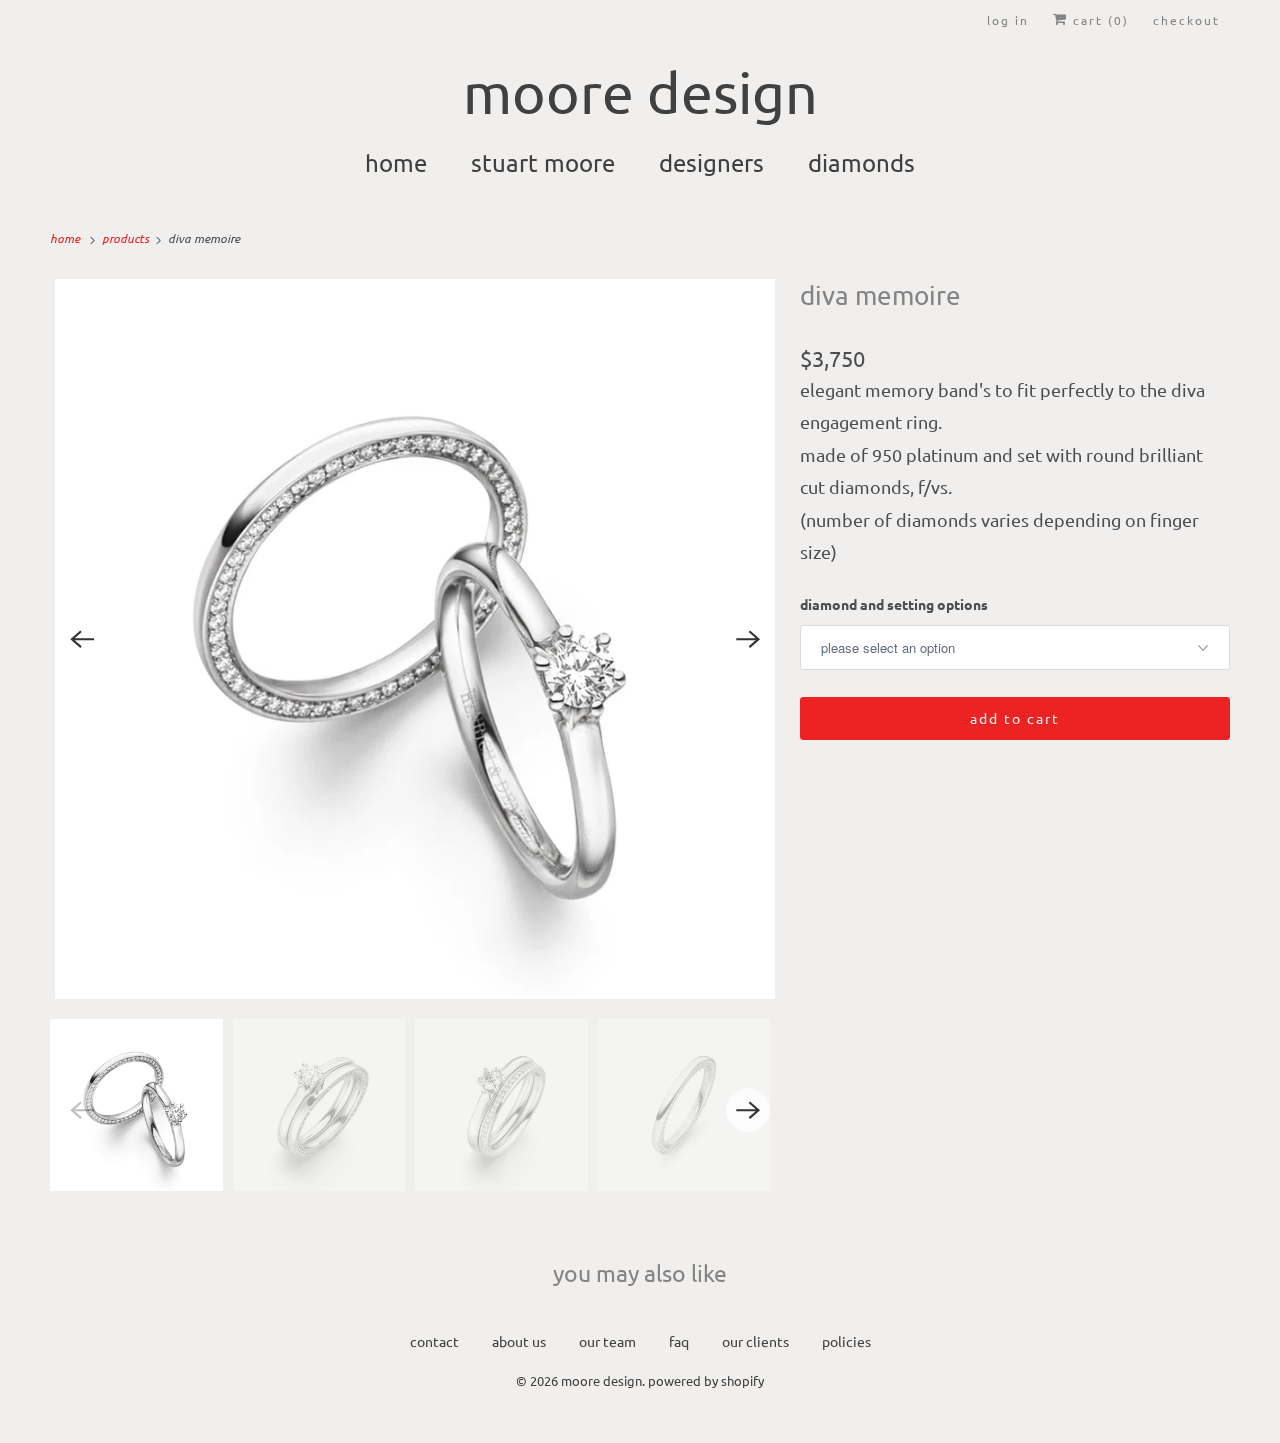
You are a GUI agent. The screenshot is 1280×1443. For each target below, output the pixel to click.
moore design (601, 1380)
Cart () (1098, 20)
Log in (1008, 20)
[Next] (748, 639)
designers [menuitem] (711, 162)
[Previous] (82, 639)
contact (434, 1341)
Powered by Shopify (706, 1380)
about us (519, 1341)
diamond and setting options (894, 604)
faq (679, 1341)
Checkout (1186, 20)
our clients (755, 1341)
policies (846, 1341)
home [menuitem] (396, 162)
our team (607, 1341)
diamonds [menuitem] (861, 162)
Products (127, 238)
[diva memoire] (415, 639)
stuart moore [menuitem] (543, 162)
